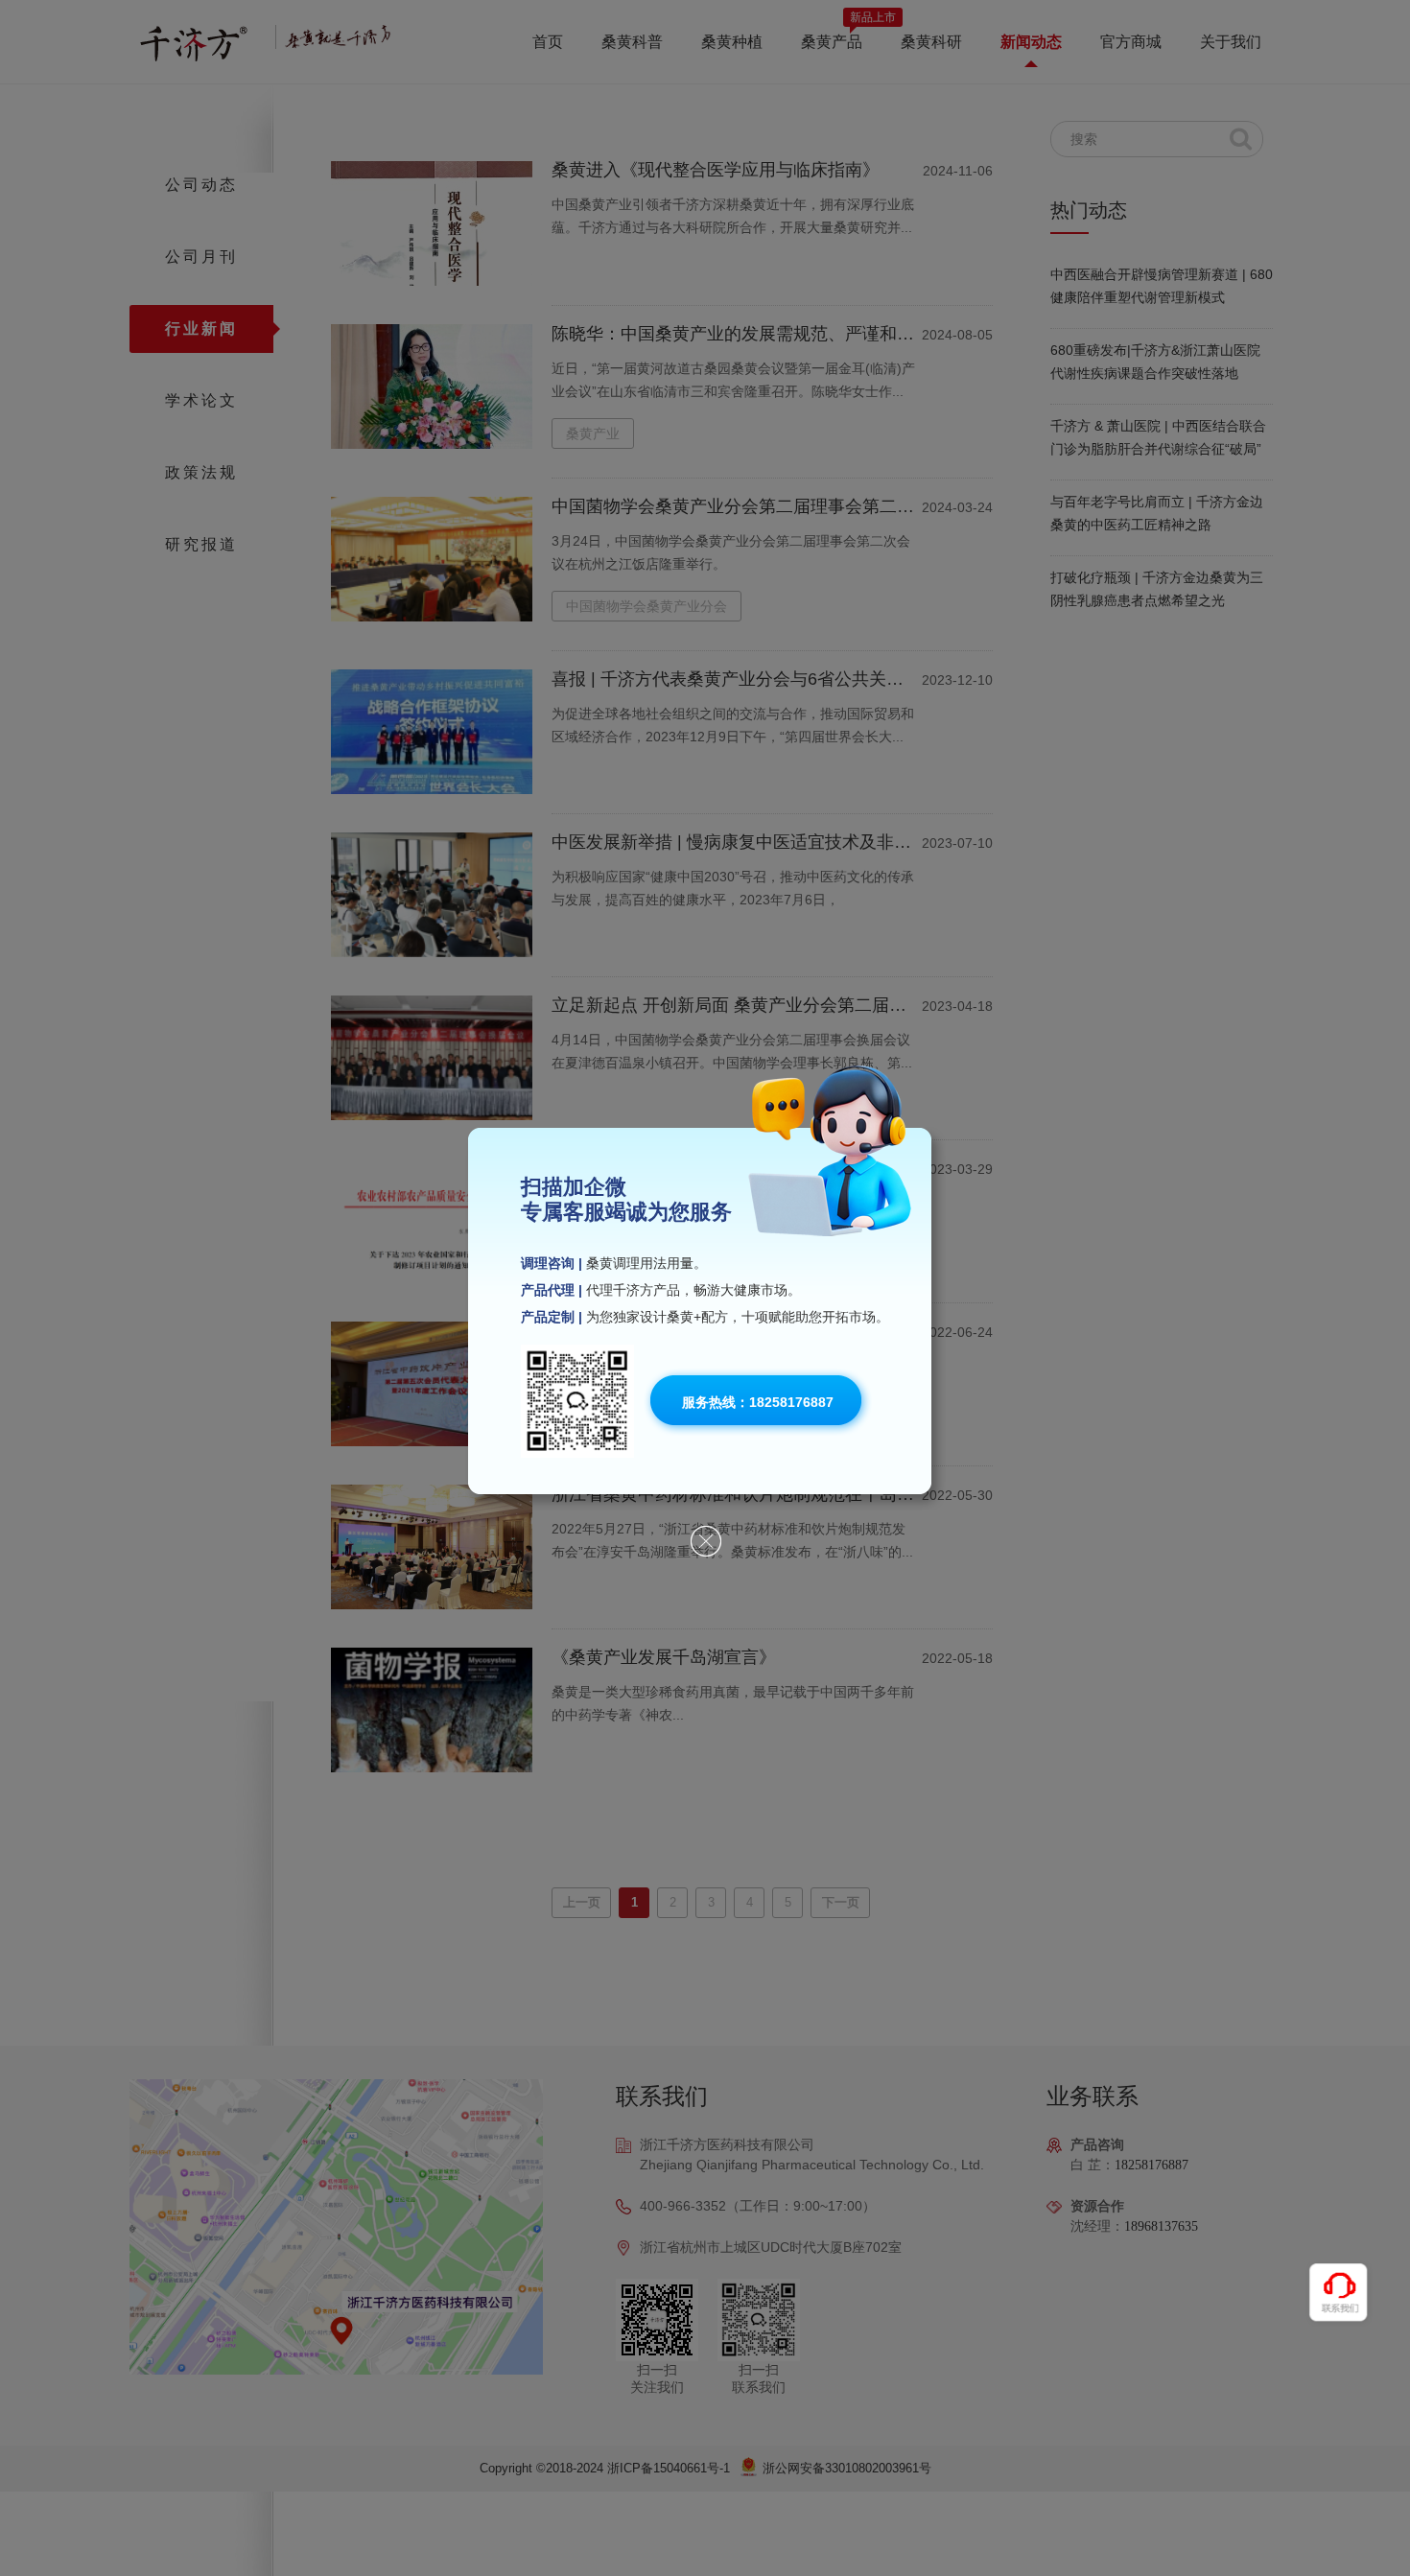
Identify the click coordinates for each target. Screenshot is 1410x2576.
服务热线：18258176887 (758, 1402)
